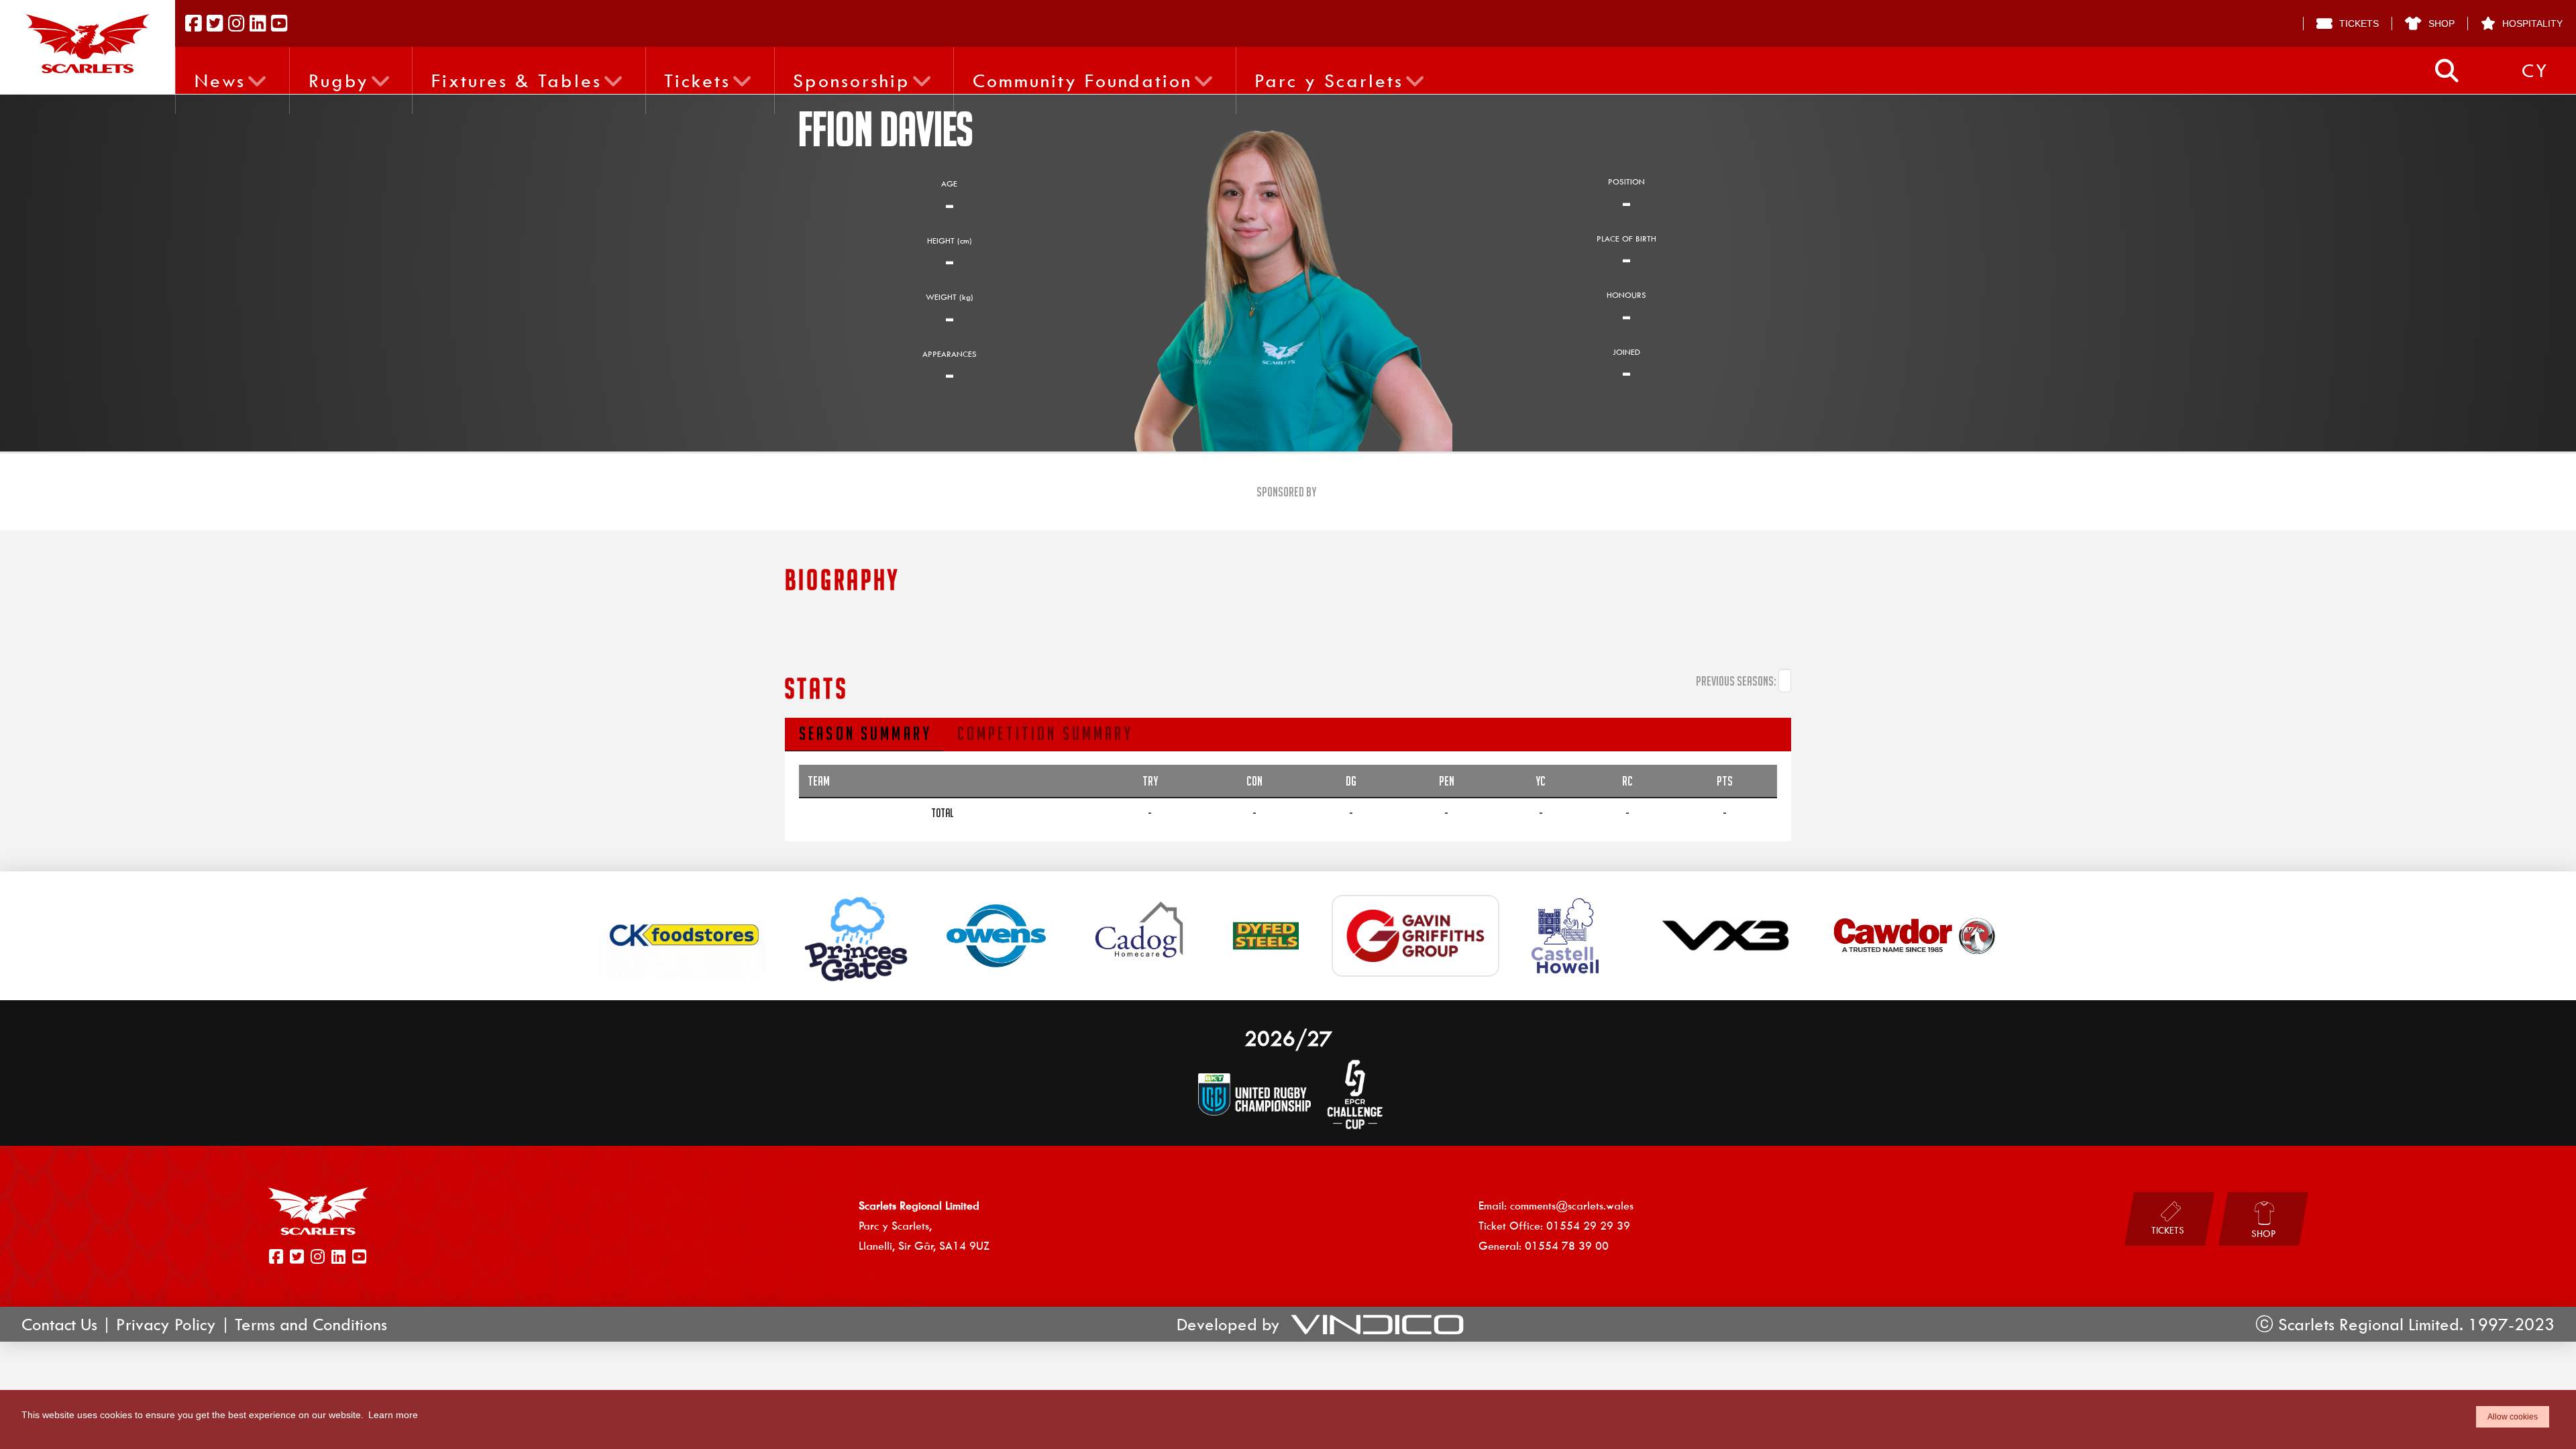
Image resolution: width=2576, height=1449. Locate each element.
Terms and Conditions (311, 1324)
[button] (2447, 71)
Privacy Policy (166, 1324)
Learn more (393, 1415)
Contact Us (59, 1324)
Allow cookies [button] (2513, 1417)
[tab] (864, 735)
